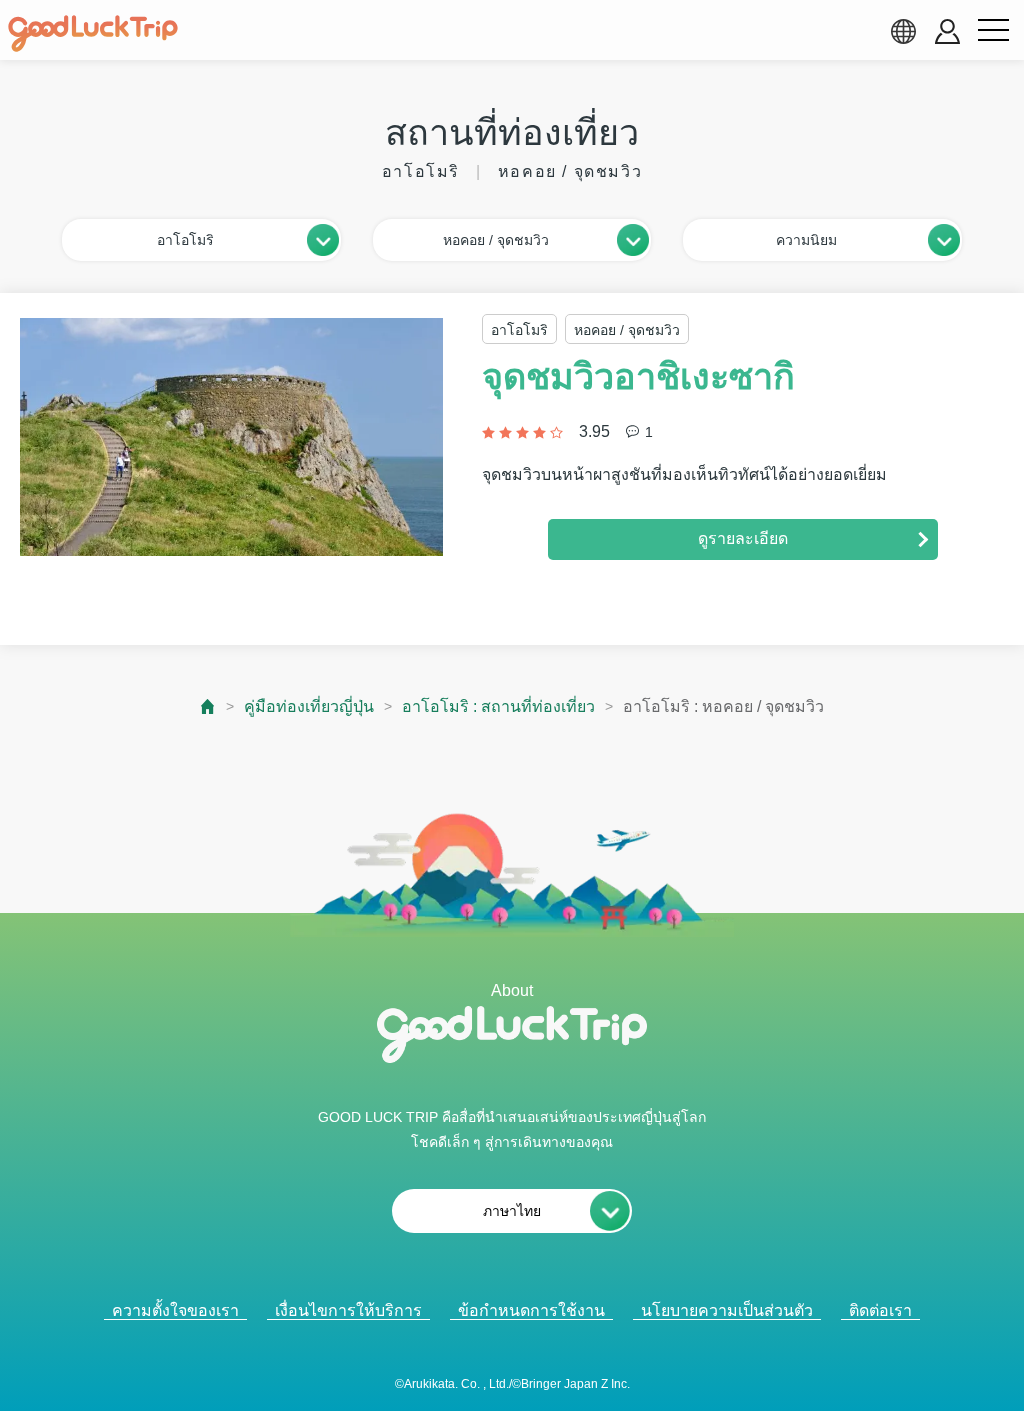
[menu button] (993, 31)
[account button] (947, 31)
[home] (93, 34)
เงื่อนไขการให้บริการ (348, 1310)
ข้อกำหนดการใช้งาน (531, 1310)
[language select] (903, 31)
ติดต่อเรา (880, 1310)
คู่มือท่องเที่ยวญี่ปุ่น (309, 706)
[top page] (208, 706)
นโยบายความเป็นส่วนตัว (727, 1310)
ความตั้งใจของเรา (175, 1310)
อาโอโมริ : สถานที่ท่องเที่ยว (498, 706)
